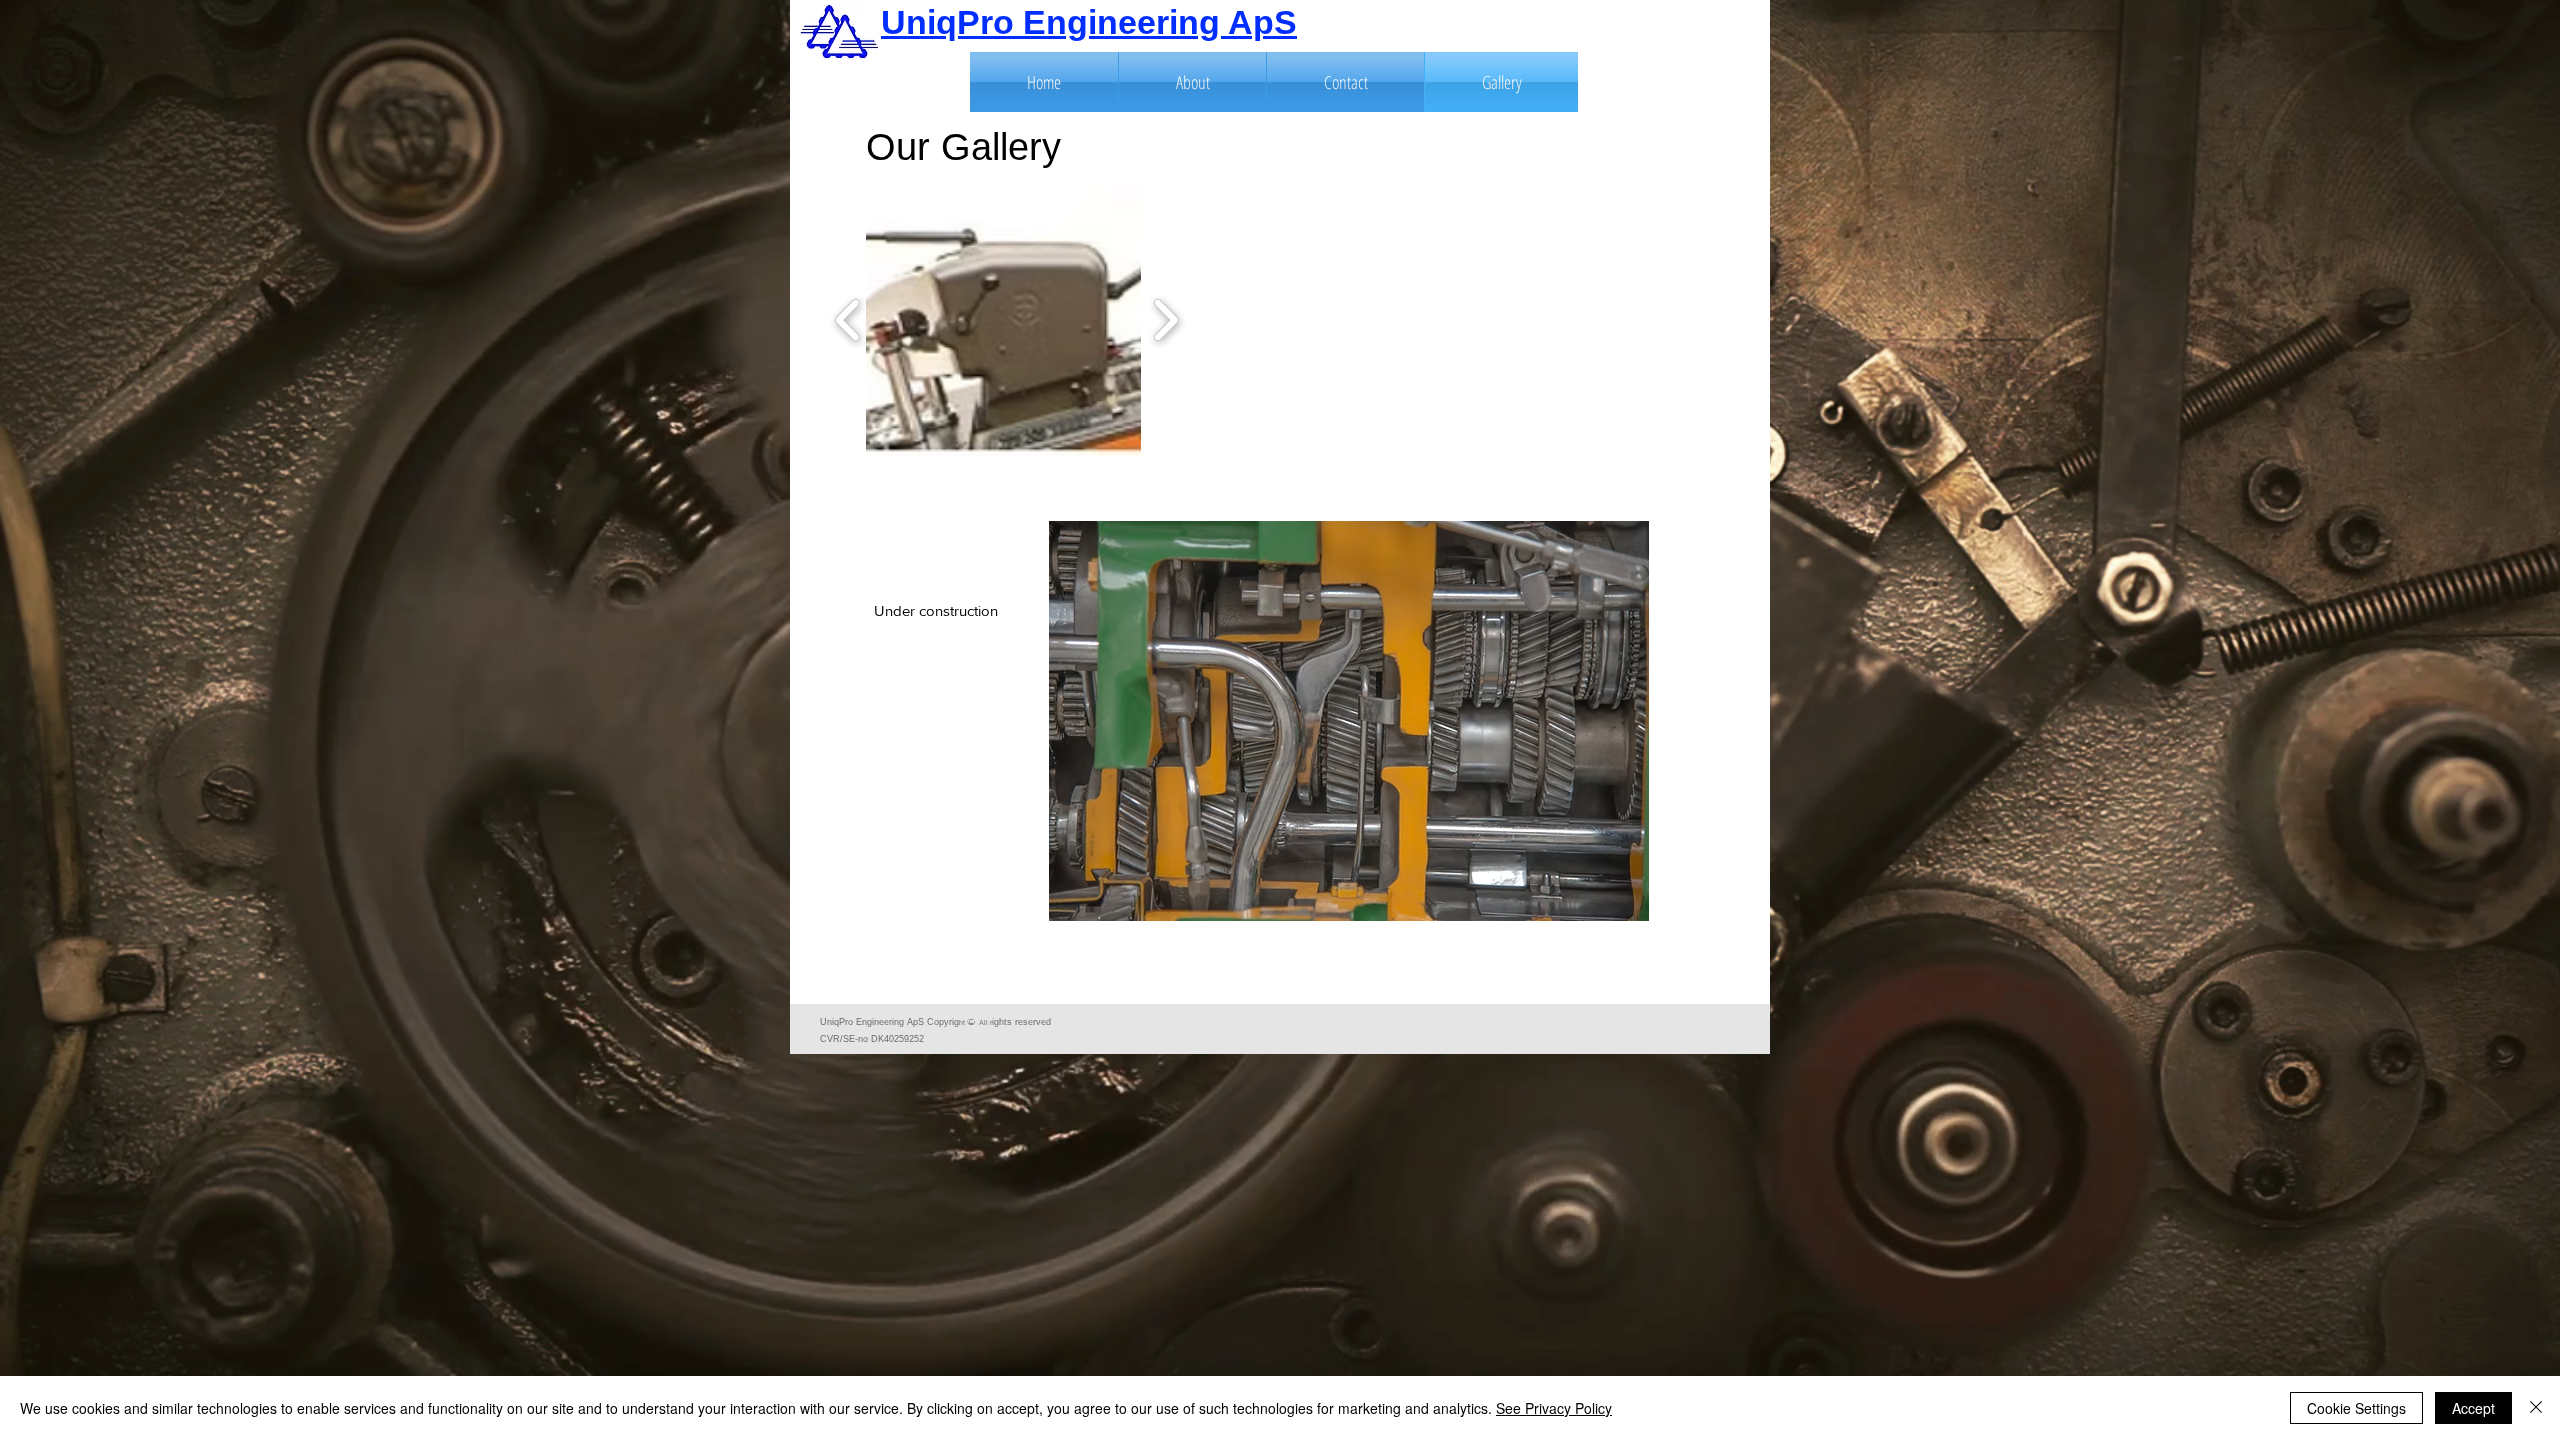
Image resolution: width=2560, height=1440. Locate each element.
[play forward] (1165, 319)
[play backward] (848, 319)
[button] (1003, 319)
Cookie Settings (2356, 1408)
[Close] (2536, 1408)
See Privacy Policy (1554, 1408)
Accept (2473, 1408)
